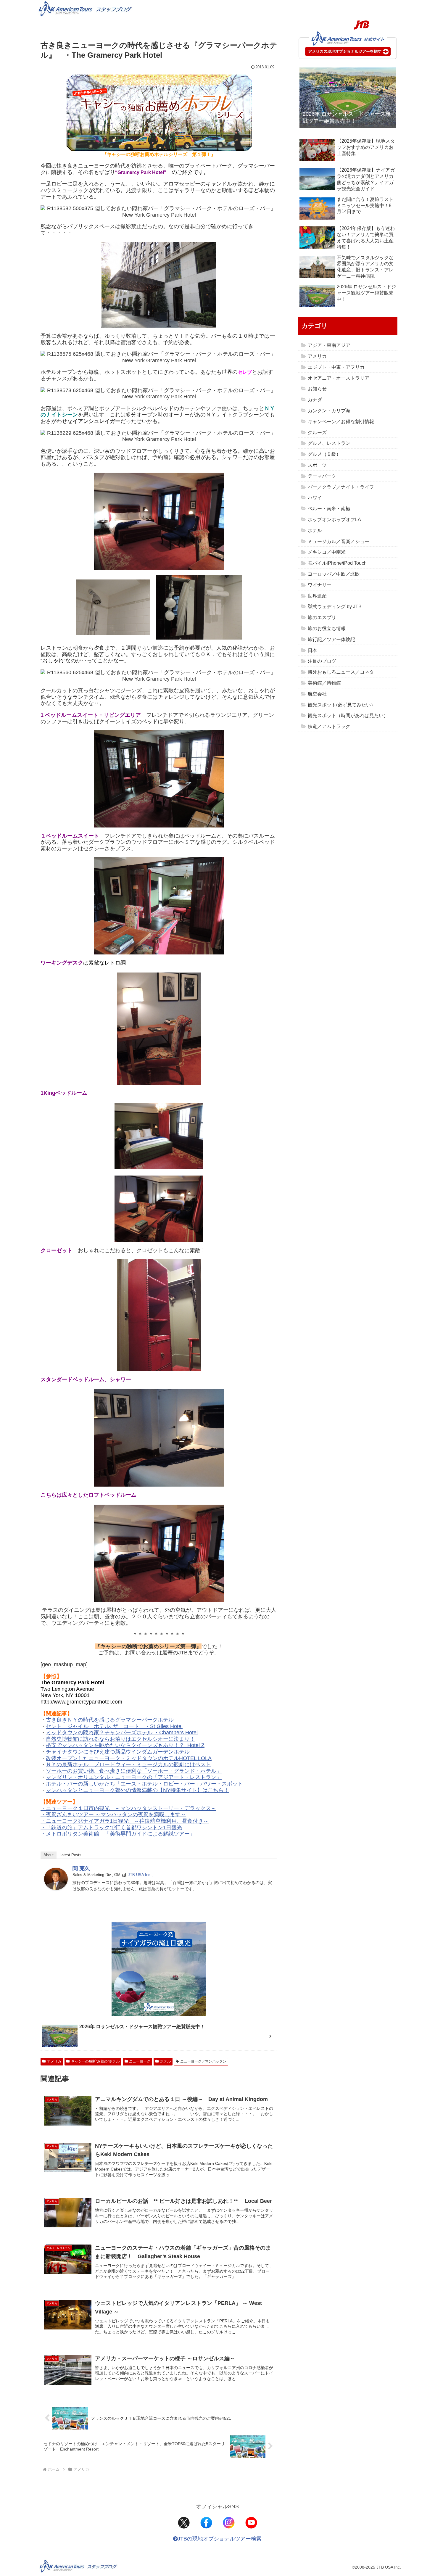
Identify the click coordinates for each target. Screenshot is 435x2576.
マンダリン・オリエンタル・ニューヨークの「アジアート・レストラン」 (134, 1777)
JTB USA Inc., (140, 1875)
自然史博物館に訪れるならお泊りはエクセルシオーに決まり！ (120, 1739)
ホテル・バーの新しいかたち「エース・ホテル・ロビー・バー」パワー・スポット (147, 1784)
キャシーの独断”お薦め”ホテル (95, 2061)
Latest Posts (70, 1855)
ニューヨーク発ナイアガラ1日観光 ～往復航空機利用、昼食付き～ (127, 1821)
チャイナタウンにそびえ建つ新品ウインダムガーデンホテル (118, 1752)
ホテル (165, 2061)
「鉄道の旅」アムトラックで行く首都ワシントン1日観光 (114, 1828)
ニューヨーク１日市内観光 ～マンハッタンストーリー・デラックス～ (131, 1808)
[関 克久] (56, 1878)
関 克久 (81, 1868)
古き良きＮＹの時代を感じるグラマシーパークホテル (111, 1720)
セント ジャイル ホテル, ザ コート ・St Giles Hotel (114, 1726)
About (49, 1855)
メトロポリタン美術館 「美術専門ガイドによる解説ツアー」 (120, 1834)
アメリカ (54, 2061)
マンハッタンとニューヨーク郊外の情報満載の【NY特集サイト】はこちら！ (137, 1790)
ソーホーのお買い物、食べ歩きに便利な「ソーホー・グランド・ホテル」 (134, 1771)
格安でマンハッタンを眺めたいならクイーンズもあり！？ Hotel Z (125, 1745)
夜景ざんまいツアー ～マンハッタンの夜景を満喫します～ (116, 1815)
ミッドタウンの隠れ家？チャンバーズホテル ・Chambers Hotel (122, 1733)
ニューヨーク (140, 2061)
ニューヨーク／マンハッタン (203, 2061)
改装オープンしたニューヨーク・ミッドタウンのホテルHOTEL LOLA (129, 1758)
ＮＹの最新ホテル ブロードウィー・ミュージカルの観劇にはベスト (128, 1764)
